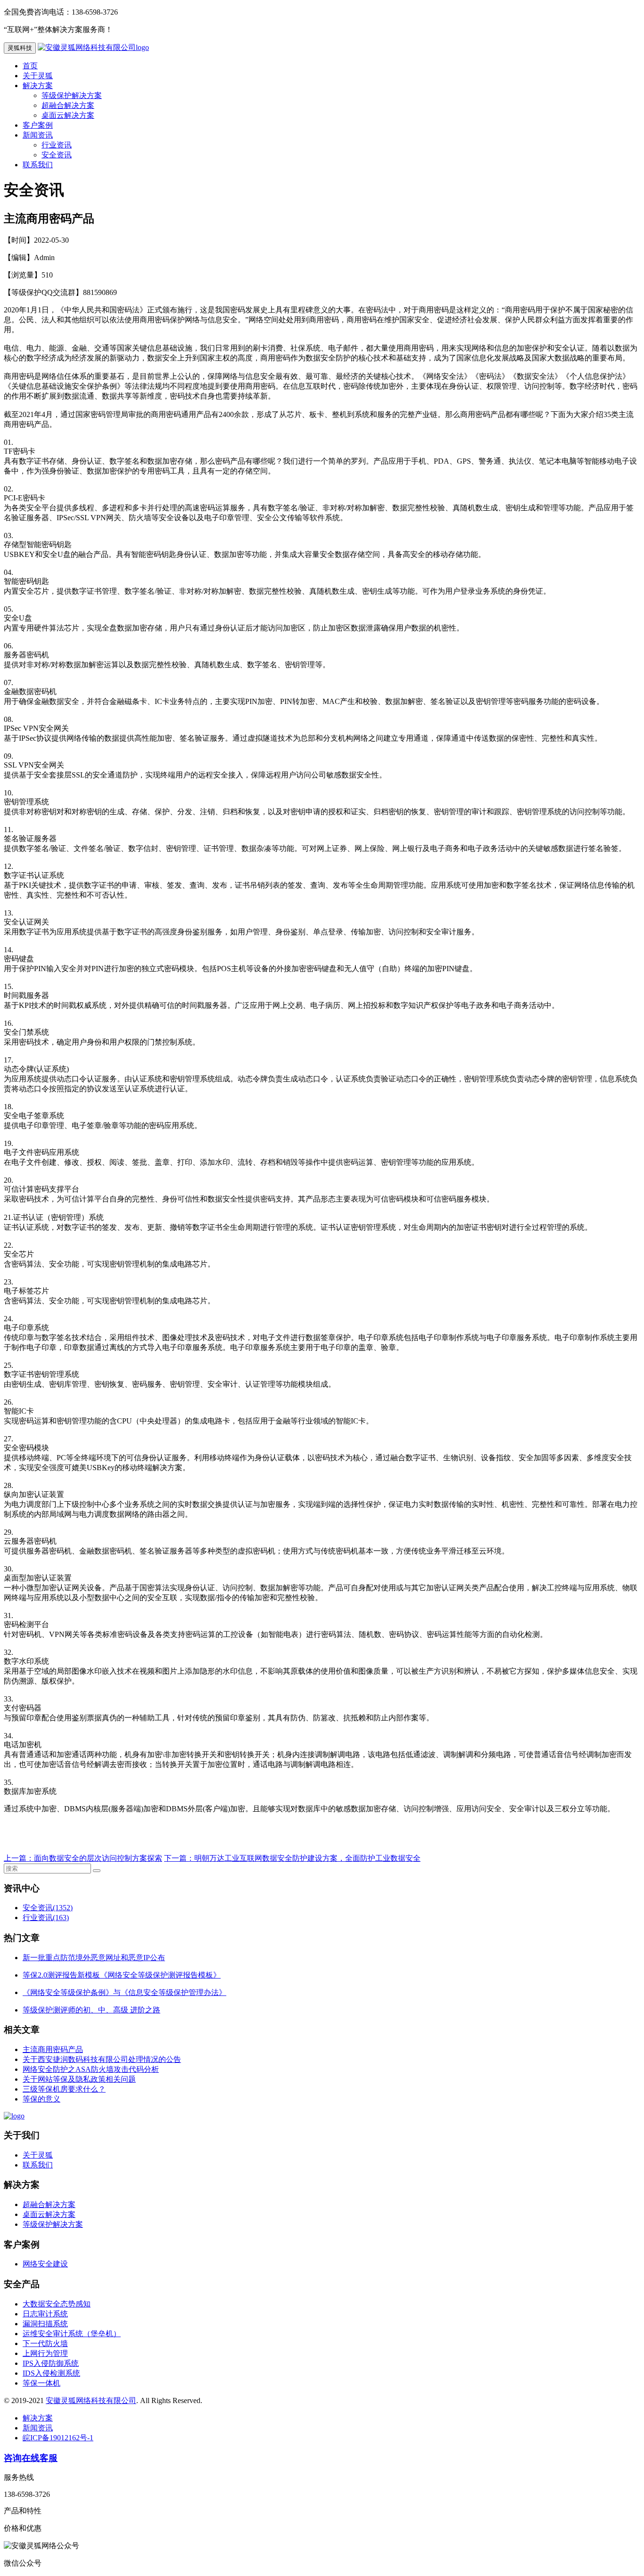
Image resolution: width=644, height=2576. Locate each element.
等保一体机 (41, 2383)
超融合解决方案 (68, 105)
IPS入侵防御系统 (51, 2363)
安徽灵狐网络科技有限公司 (91, 2400)
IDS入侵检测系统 (51, 2373)
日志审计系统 (45, 2314)
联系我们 (38, 165)
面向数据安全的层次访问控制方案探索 (98, 1858)
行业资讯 (57, 145)
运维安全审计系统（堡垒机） (72, 2334)
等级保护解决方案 (72, 95)
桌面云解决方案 (68, 115)
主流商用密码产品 (53, 2049)
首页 (30, 66)
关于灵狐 (38, 76)
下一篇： (179, 1858)
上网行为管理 (45, 2353)
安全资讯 (57, 155)
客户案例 (38, 125)
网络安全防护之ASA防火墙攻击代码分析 (91, 2069)
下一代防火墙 (45, 2343)
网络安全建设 (45, 2264)
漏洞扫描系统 (45, 2324)
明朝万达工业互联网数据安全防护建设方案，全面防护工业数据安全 (307, 1858)
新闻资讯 (38, 135)
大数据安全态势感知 (57, 2304)
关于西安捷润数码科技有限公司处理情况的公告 (102, 2059)
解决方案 (38, 86)
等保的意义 (41, 2099)
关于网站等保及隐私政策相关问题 (79, 2079)
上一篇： (19, 1858)
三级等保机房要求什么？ (64, 2089)
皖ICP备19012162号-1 (58, 2438)
